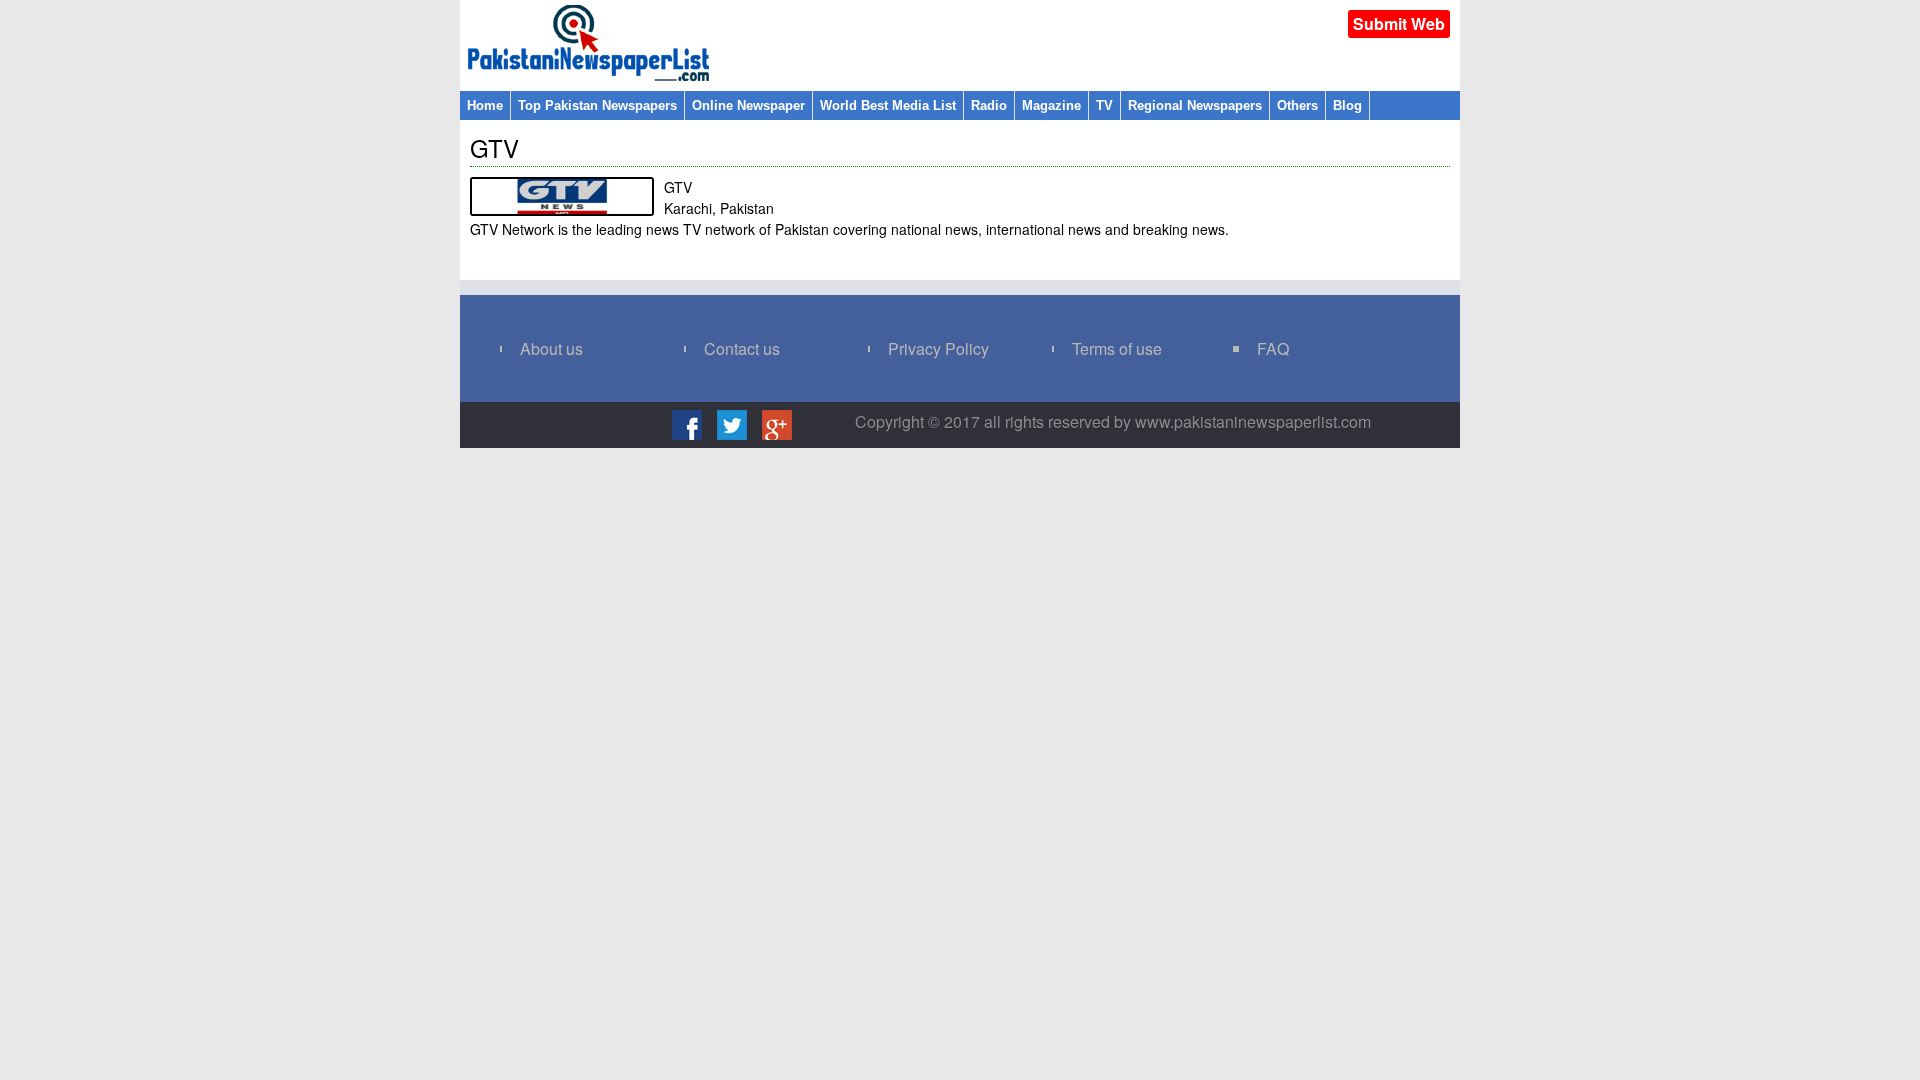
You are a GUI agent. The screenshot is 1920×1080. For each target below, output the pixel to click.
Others (1297, 105)
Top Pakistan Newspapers (597, 105)
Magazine (1051, 105)
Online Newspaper (748, 105)
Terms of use (1117, 348)
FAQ (1273, 348)
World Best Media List (888, 105)
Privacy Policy (938, 348)
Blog (1347, 105)
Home (485, 105)
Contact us (742, 348)
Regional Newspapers (1195, 105)
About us (551, 348)
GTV (494, 147)
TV (1104, 105)
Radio (989, 105)
